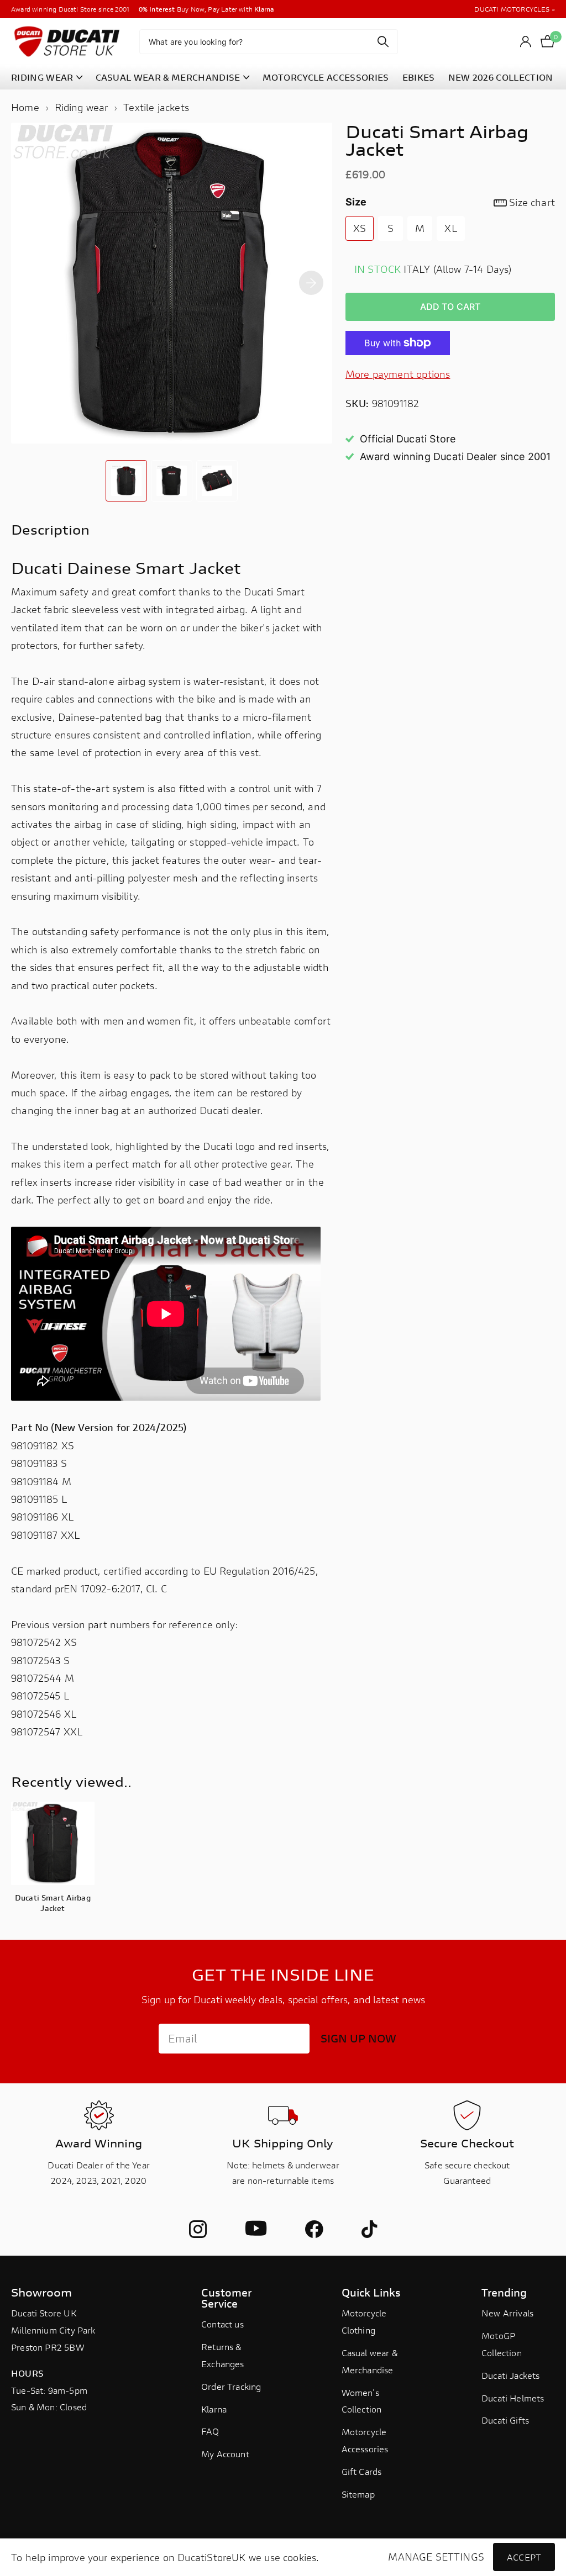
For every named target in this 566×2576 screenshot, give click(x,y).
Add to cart (450, 307)
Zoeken (383, 42)
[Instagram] (198, 2229)
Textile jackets (156, 107)
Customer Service (226, 2298)
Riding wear (82, 107)
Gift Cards (362, 2471)
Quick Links (371, 2292)
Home (25, 107)
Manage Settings (436, 2557)
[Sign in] (526, 42)
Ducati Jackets (511, 2375)
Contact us (222, 2324)
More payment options (398, 374)
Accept (524, 2557)
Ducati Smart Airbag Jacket (53, 1903)
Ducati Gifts (505, 2420)
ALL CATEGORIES (47, 78)
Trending (504, 2292)
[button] (311, 283)
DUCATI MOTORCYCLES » (515, 9)
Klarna (214, 2409)
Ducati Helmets (513, 2398)
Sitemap (358, 2494)
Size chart (532, 202)
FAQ (210, 2431)
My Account (225, 2454)
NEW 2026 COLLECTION (501, 77)
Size (450, 202)
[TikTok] (369, 2229)
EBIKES (419, 77)
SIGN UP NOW (358, 2038)
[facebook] (314, 2229)
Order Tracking (231, 2386)
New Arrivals (507, 2313)
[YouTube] (256, 2229)
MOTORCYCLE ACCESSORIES (326, 77)
